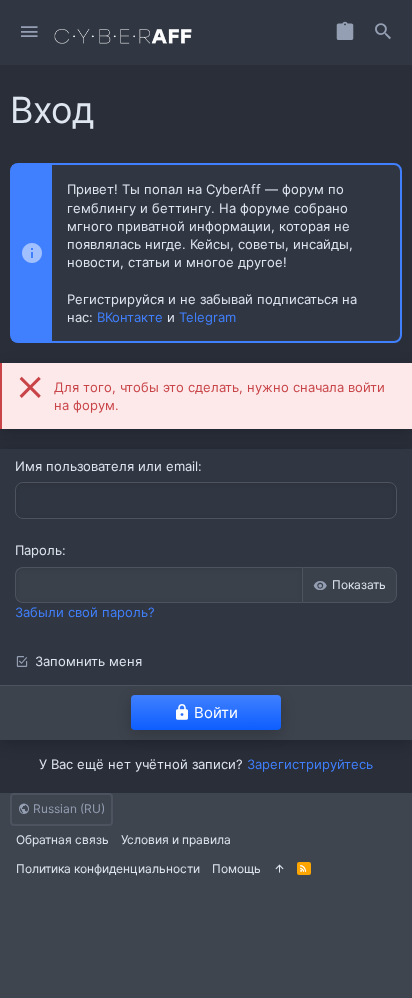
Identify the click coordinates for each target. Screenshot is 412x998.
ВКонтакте (130, 317)
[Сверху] (279, 869)
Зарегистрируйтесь (310, 764)
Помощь (236, 868)
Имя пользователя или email (106, 466)
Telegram (207, 317)
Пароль (38, 550)
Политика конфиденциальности (108, 868)
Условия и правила (176, 839)
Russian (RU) (67, 808)
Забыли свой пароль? (85, 612)
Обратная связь (62, 839)
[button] (29, 32)
